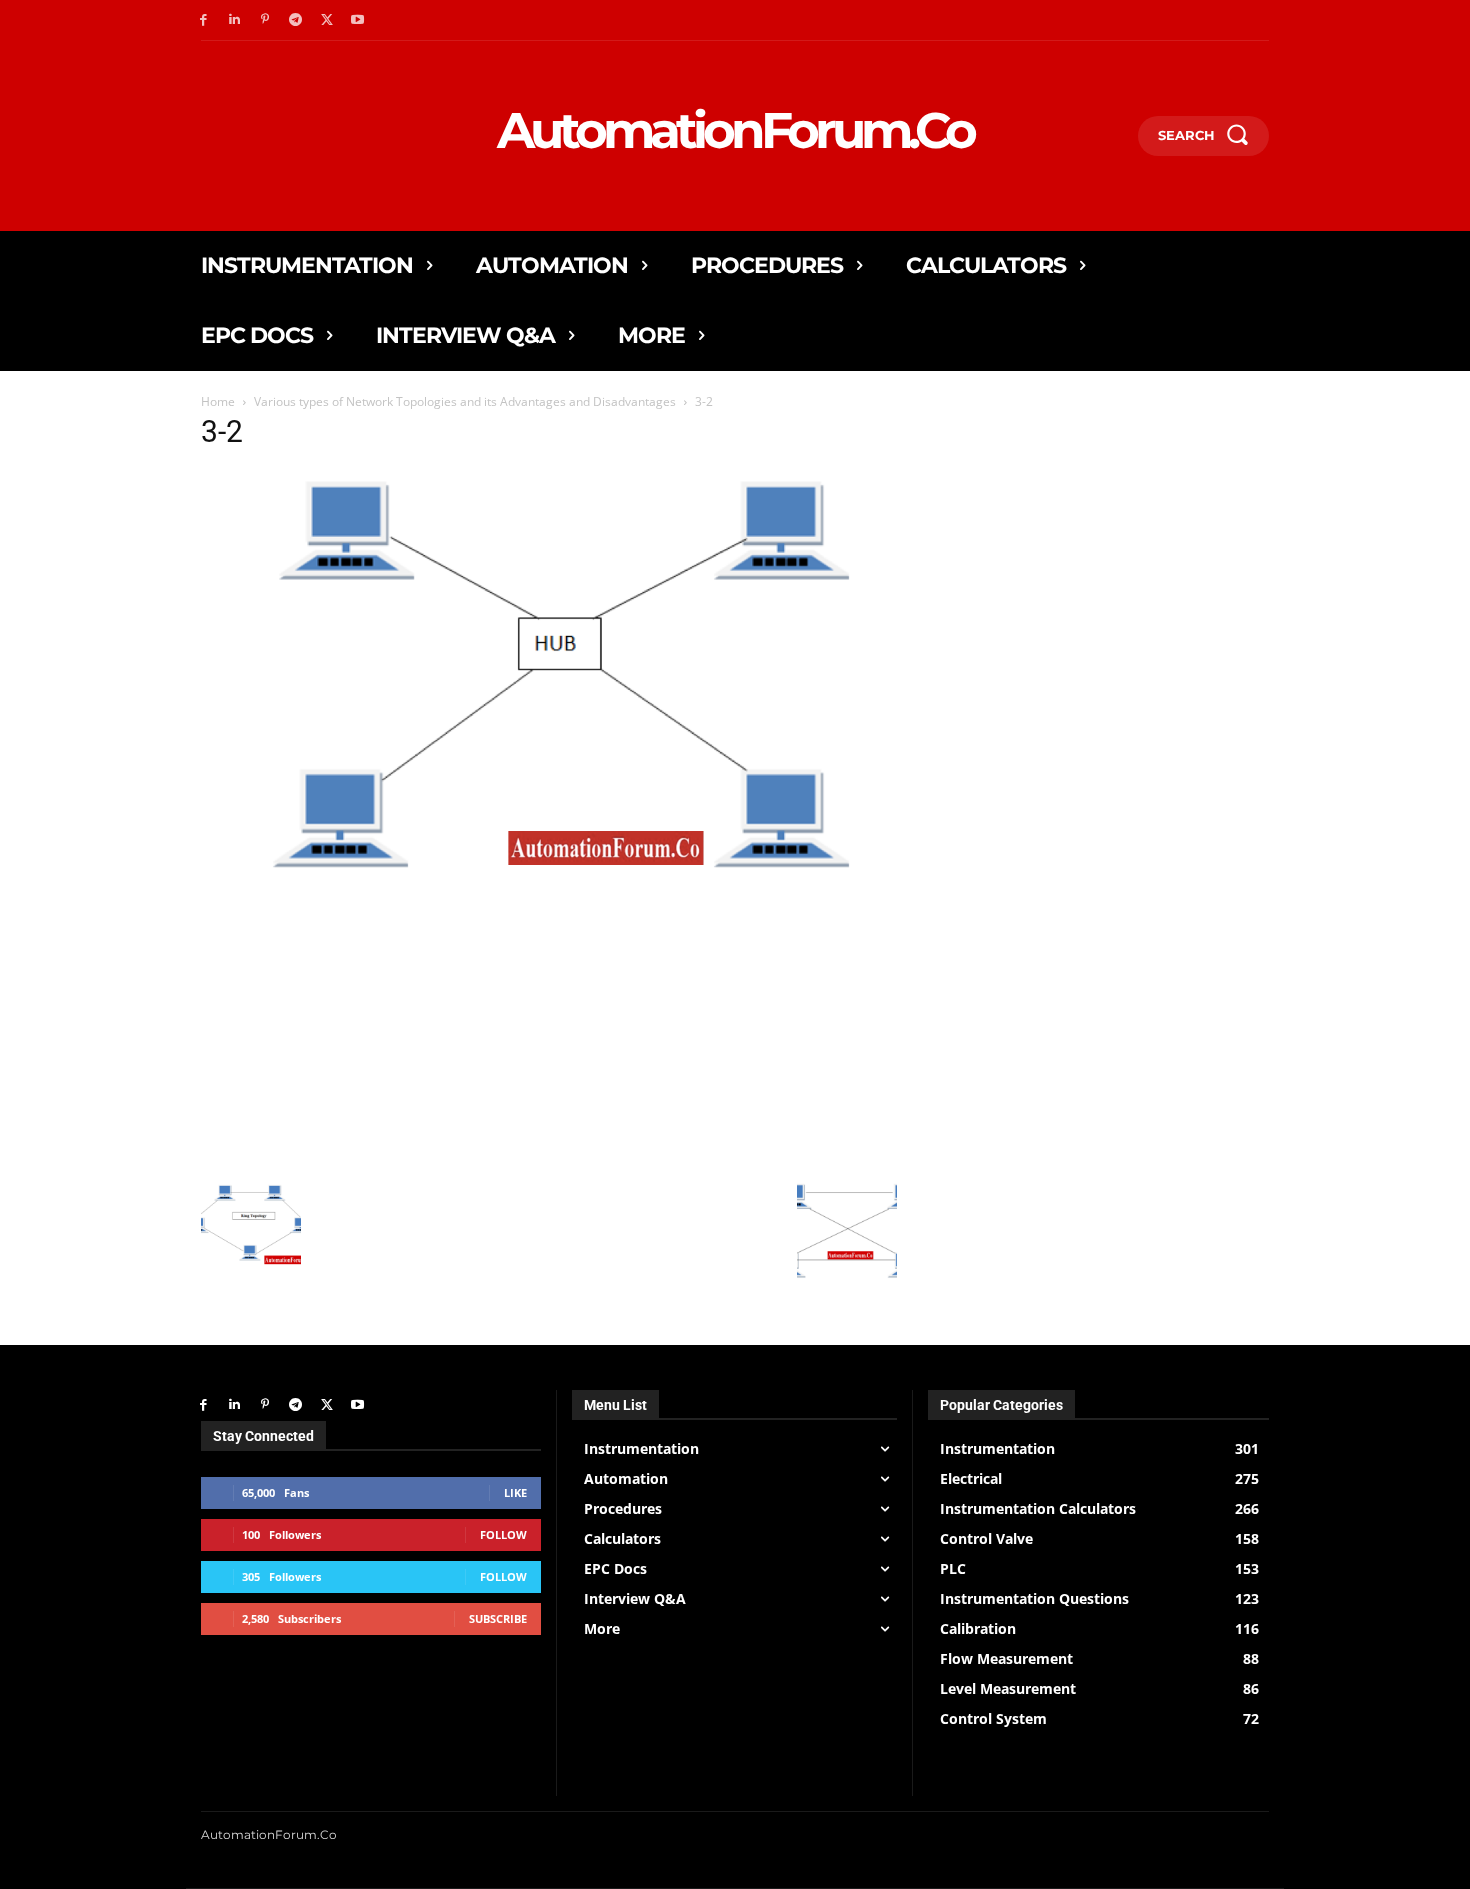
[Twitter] (326, 20)
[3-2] (549, 878)
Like (515, 1492)
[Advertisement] (549, 1029)
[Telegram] (295, 20)
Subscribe (498, 1618)
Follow (503, 1534)
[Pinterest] (265, 20)
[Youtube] (357, 20)
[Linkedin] (234, 20)
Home (218, 401)
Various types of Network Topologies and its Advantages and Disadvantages (465, 401)
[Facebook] (203, 20)
